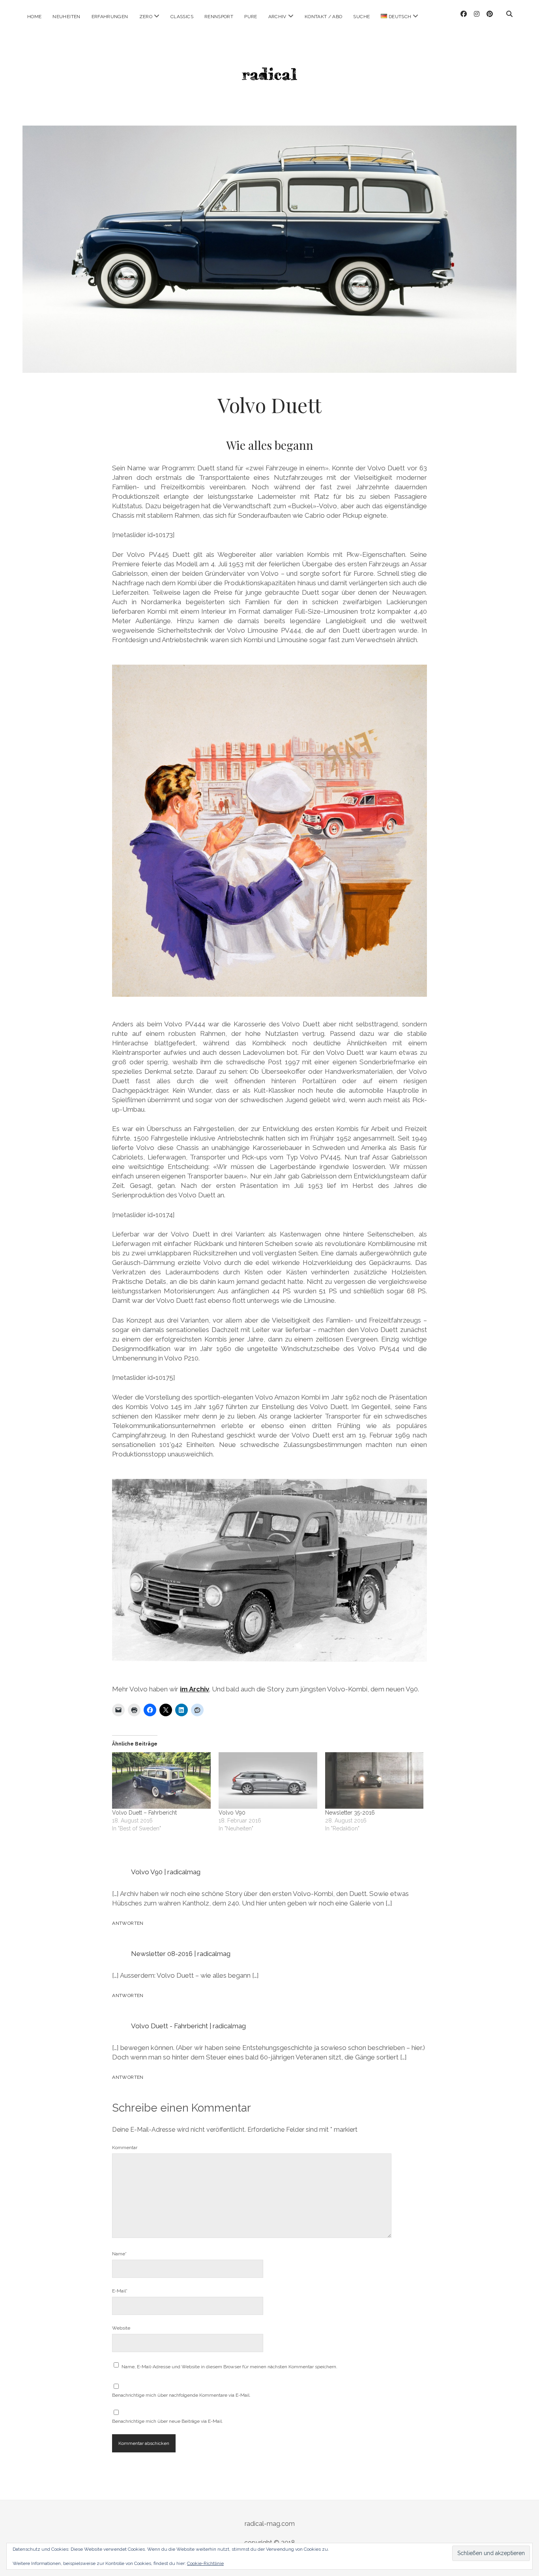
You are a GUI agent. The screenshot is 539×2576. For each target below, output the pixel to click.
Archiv (277, 17)
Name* (119, 2254)
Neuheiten (66, 17)
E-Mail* (120, 2291)
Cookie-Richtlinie (205, 2563)
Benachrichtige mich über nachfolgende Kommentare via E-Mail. (181, 2395)
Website (121, 2328)
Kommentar (125, 2148)
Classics (182, 17)
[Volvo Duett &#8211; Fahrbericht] (161, 1780)
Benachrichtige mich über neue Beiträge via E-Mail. (168, 2421)
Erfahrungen (110, 17)
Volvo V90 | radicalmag (166, 1872)
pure (251, 17)
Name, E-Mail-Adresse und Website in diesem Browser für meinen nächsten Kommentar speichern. (229, 2367)
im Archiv (195, 1689)
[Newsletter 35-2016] (374, 1780)
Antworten (128, 1923)
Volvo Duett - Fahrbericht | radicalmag (188, 2026)
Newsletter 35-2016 (350, 1813)
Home (34, 17)
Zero (146, 17)
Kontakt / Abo (324, 17)
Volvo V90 (232, 1813)
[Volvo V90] (268, 1780)
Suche (361, 17)
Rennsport (219, 17)
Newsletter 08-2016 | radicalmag (181, 1954)
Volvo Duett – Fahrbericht (144, 1813)
